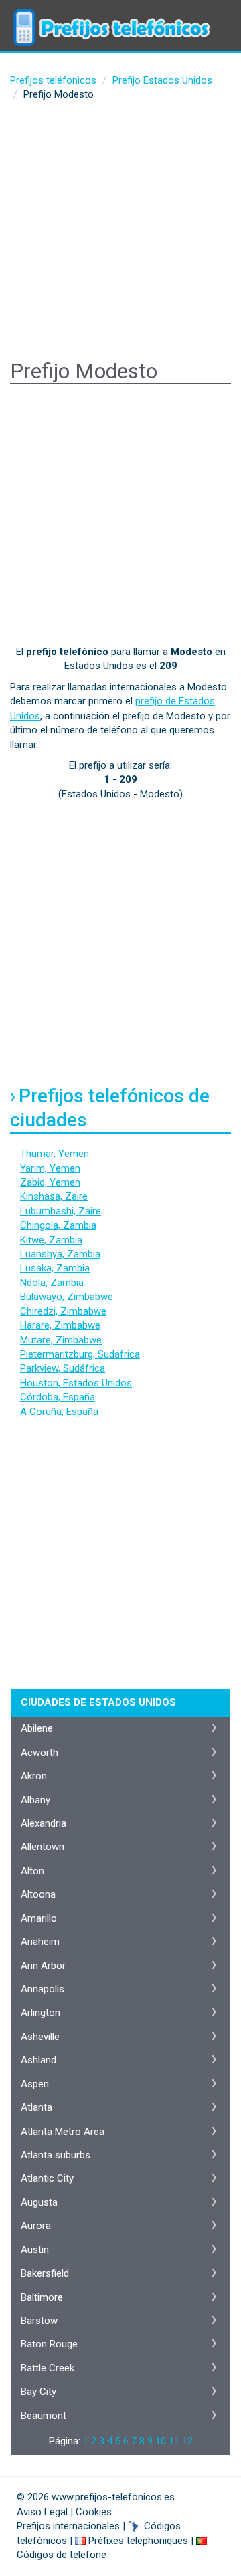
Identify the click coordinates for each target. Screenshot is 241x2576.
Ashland (38, 2060)
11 (174, 2441)
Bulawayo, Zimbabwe (67, 1297)
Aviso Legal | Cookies (64, 2512)
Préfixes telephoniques (138, 2541)
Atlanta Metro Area (63, 2132)
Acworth (39, 1753)
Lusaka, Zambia (55, 1268)
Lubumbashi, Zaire (61, 1211)
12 (187, 2441)
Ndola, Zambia (52, 1283)
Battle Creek (48, 2368)
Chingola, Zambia (58, 1225)
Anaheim (40, 1942)
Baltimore (42, 2297)
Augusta (39, 2202)
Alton (32, 1871)
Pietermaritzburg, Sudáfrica (80, 1354)
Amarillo (39, 1918)
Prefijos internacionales (68, 2526)
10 (161, 2441)
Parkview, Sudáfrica (63, 1368)
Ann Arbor (43, 1966)
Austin (35, 2250)
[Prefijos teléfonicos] (110, 17)
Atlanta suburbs (56, 2155)
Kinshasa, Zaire (54, 1196)
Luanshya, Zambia (60, 1254)
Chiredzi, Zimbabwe (63, 1311)
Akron (34, 1776)
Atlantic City (47, 2178)
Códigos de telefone (62, 2555)
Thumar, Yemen (55, 1154)
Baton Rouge (49, 2344)
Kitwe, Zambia (51, 1240)
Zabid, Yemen (50, 1182)
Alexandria (44, 1823)
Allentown (43, 1847)
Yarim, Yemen (50, 1168)
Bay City (38, 2392)
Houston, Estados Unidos (76, 1383)
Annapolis (43, 1989)
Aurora (36, 2226)
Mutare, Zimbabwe (61, 1340)
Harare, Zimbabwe (60, 1325)
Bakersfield (45, 2273)
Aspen (35, 2084)
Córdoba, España (58, 1397)
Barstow (39, 2321)
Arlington (41, 2013)
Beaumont (44, 2416)
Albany (35, 1800)
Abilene (37, 1728)
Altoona (38, 1894)
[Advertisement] (120, 233)
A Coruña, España (59, 1412)
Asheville (40, 2037)
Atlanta (36, 2107)
